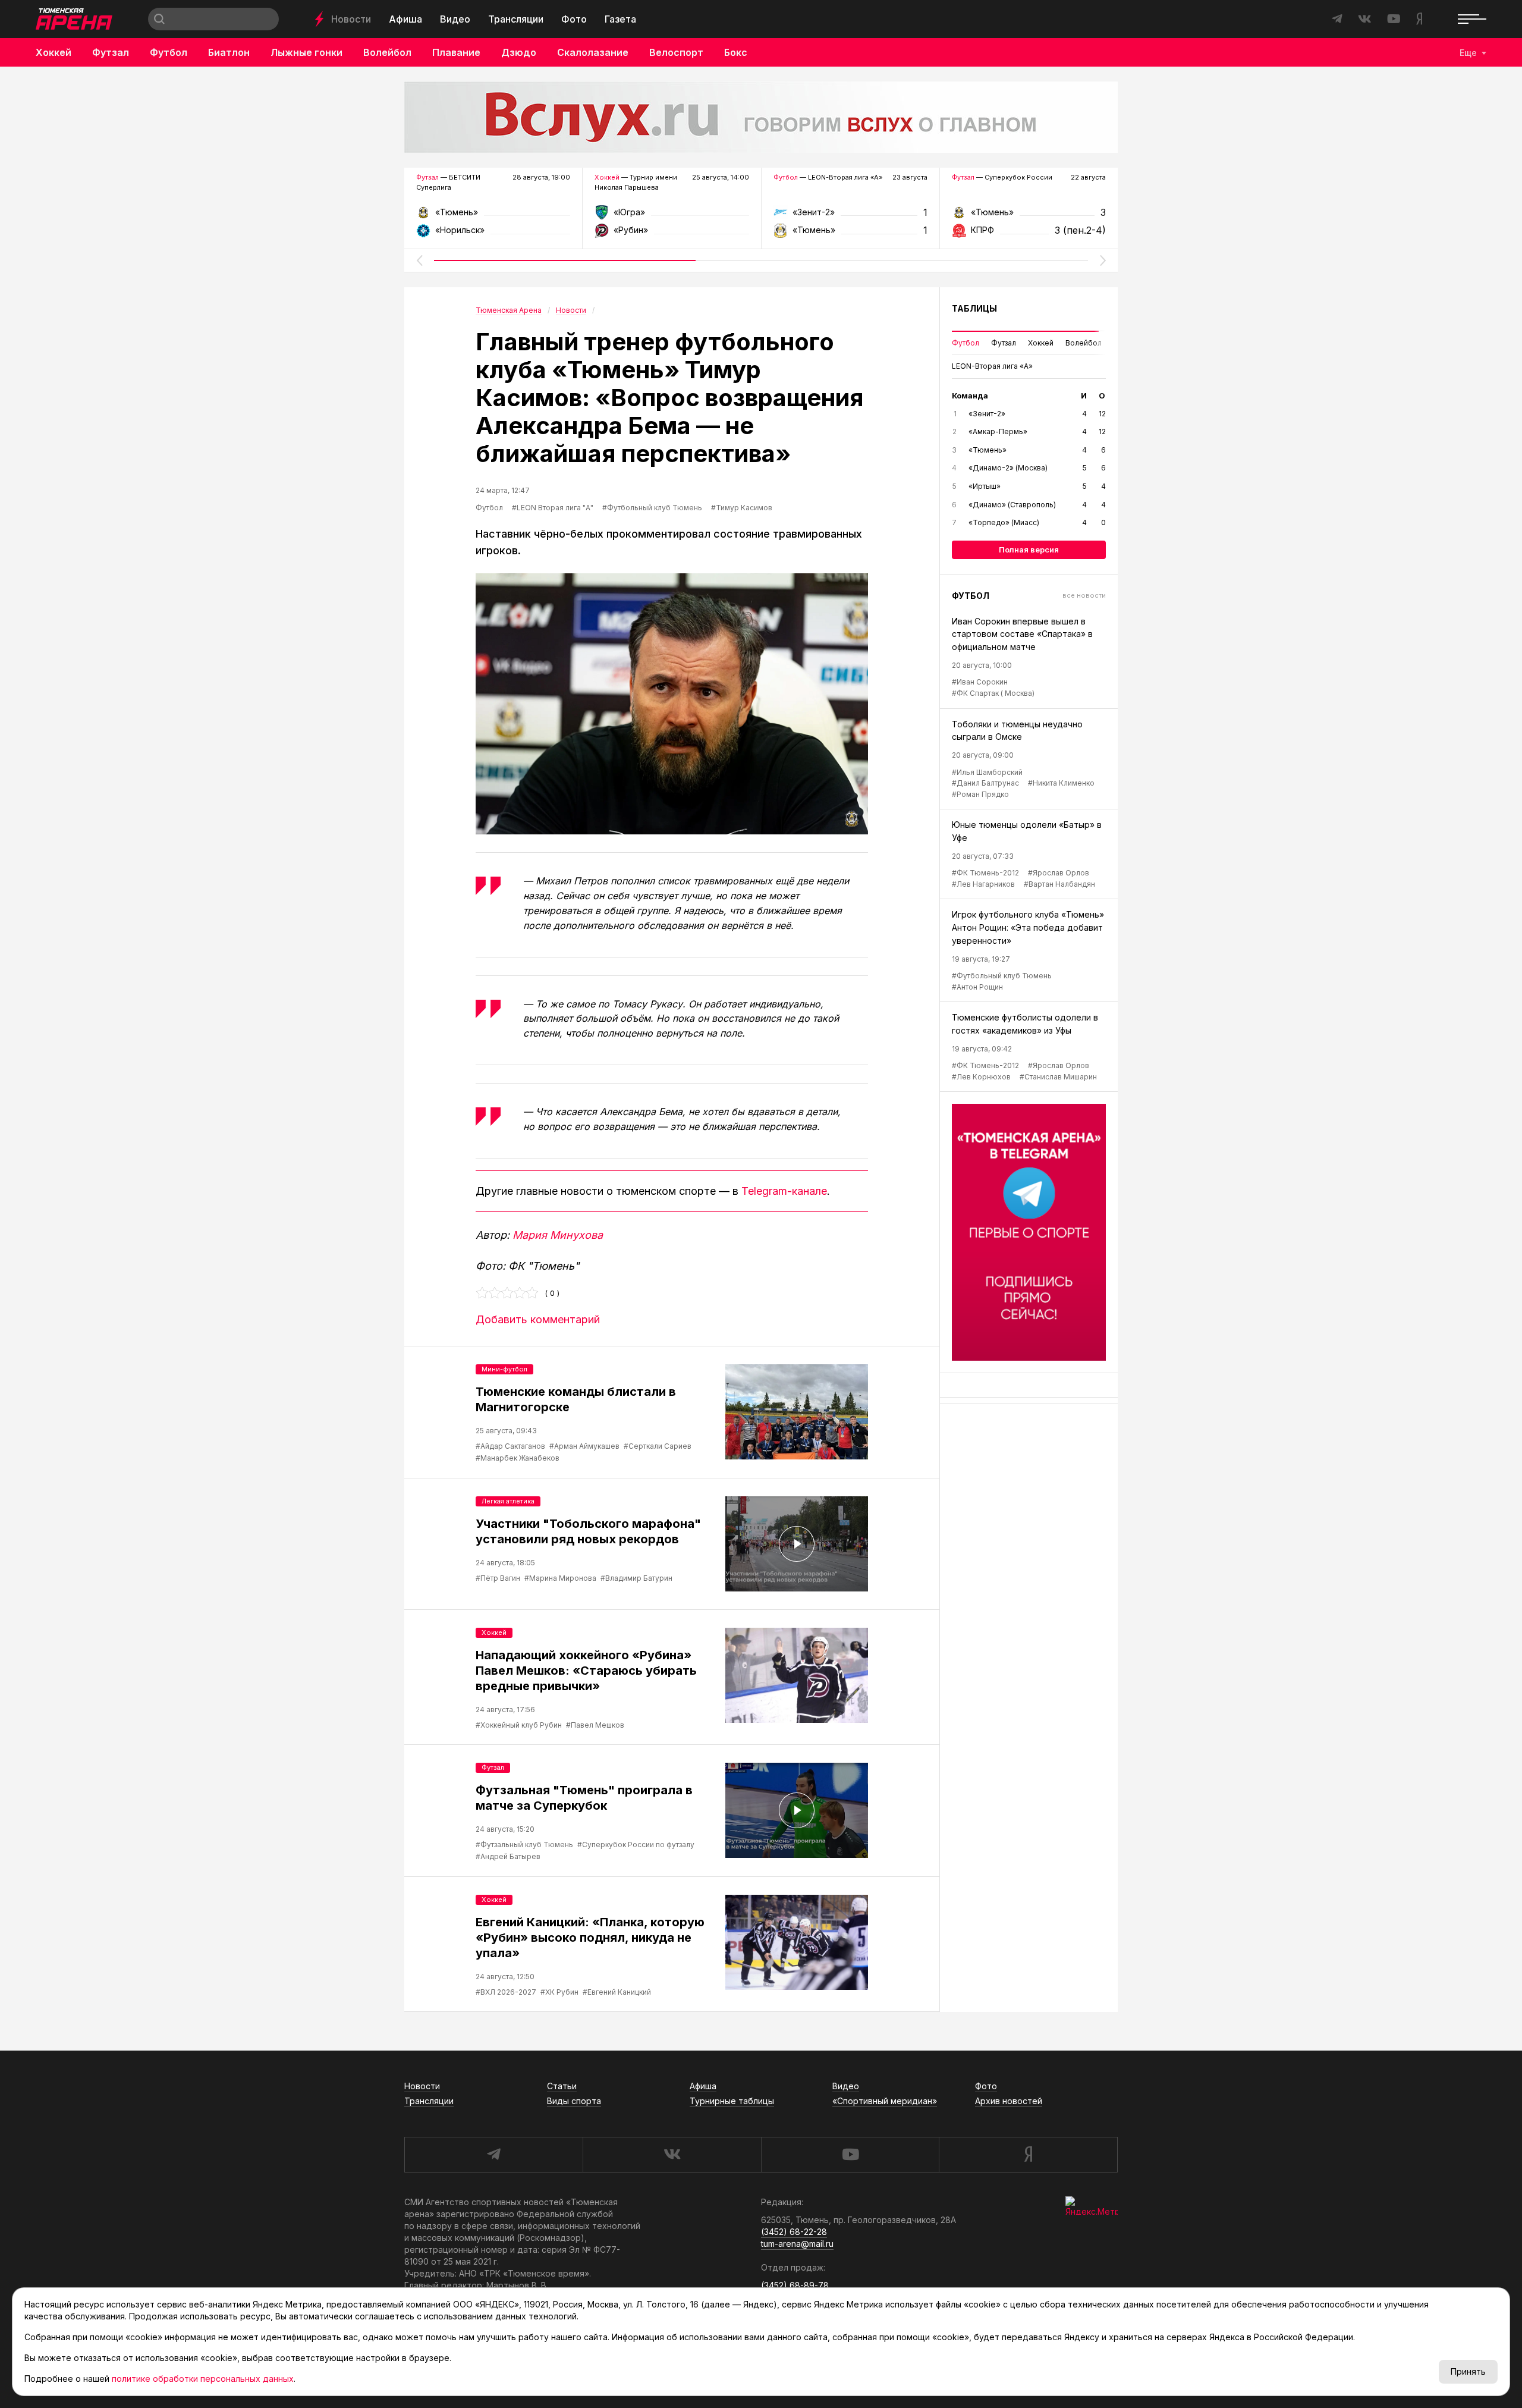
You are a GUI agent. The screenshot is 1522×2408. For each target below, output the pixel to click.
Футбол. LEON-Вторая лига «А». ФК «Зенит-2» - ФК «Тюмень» (850, 216)
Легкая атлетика (508, 1501)
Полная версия (1029, 550)
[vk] (672, 2155)
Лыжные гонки (306, 52)
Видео (455, 19)
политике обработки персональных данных (203, 2379)
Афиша (405, 19)
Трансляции (516, 19)
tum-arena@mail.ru (797, 2244)
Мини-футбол (504, 1369)
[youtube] (850, 2155)
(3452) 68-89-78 (795, 2285)
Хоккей (54, 52)
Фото (574, 19)
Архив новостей (1009, 2101)
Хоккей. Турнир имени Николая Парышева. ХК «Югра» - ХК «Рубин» (672, 216)
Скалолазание (593, 52)
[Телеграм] (1029, 1232)
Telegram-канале (784, 1191)
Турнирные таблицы (732, 2101)
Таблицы (974, 308)
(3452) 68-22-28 (794, 2232)
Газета (620, 19)
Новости (351, 19)
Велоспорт (676, 52)
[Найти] (159, 19)
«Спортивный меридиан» (885, 2101)
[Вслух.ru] (761, 117)
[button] (419, 260)
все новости (1084, 595)
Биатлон (229, 52)
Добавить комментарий (538, 1319)
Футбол (169, 52)
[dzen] (1028, 2155)
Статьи (562, 2086)
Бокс (736, 52)
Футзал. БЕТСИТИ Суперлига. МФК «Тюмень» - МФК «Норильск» (493, 216)
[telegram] (493, 2155)
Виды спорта (574, 2101)
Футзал (111, 52)
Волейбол (387, 52)
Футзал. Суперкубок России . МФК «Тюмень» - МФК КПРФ (1029, 216)
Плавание (456, 52)
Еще (1468, 53)
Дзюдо (519, 52)
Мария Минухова (558, 1235)
